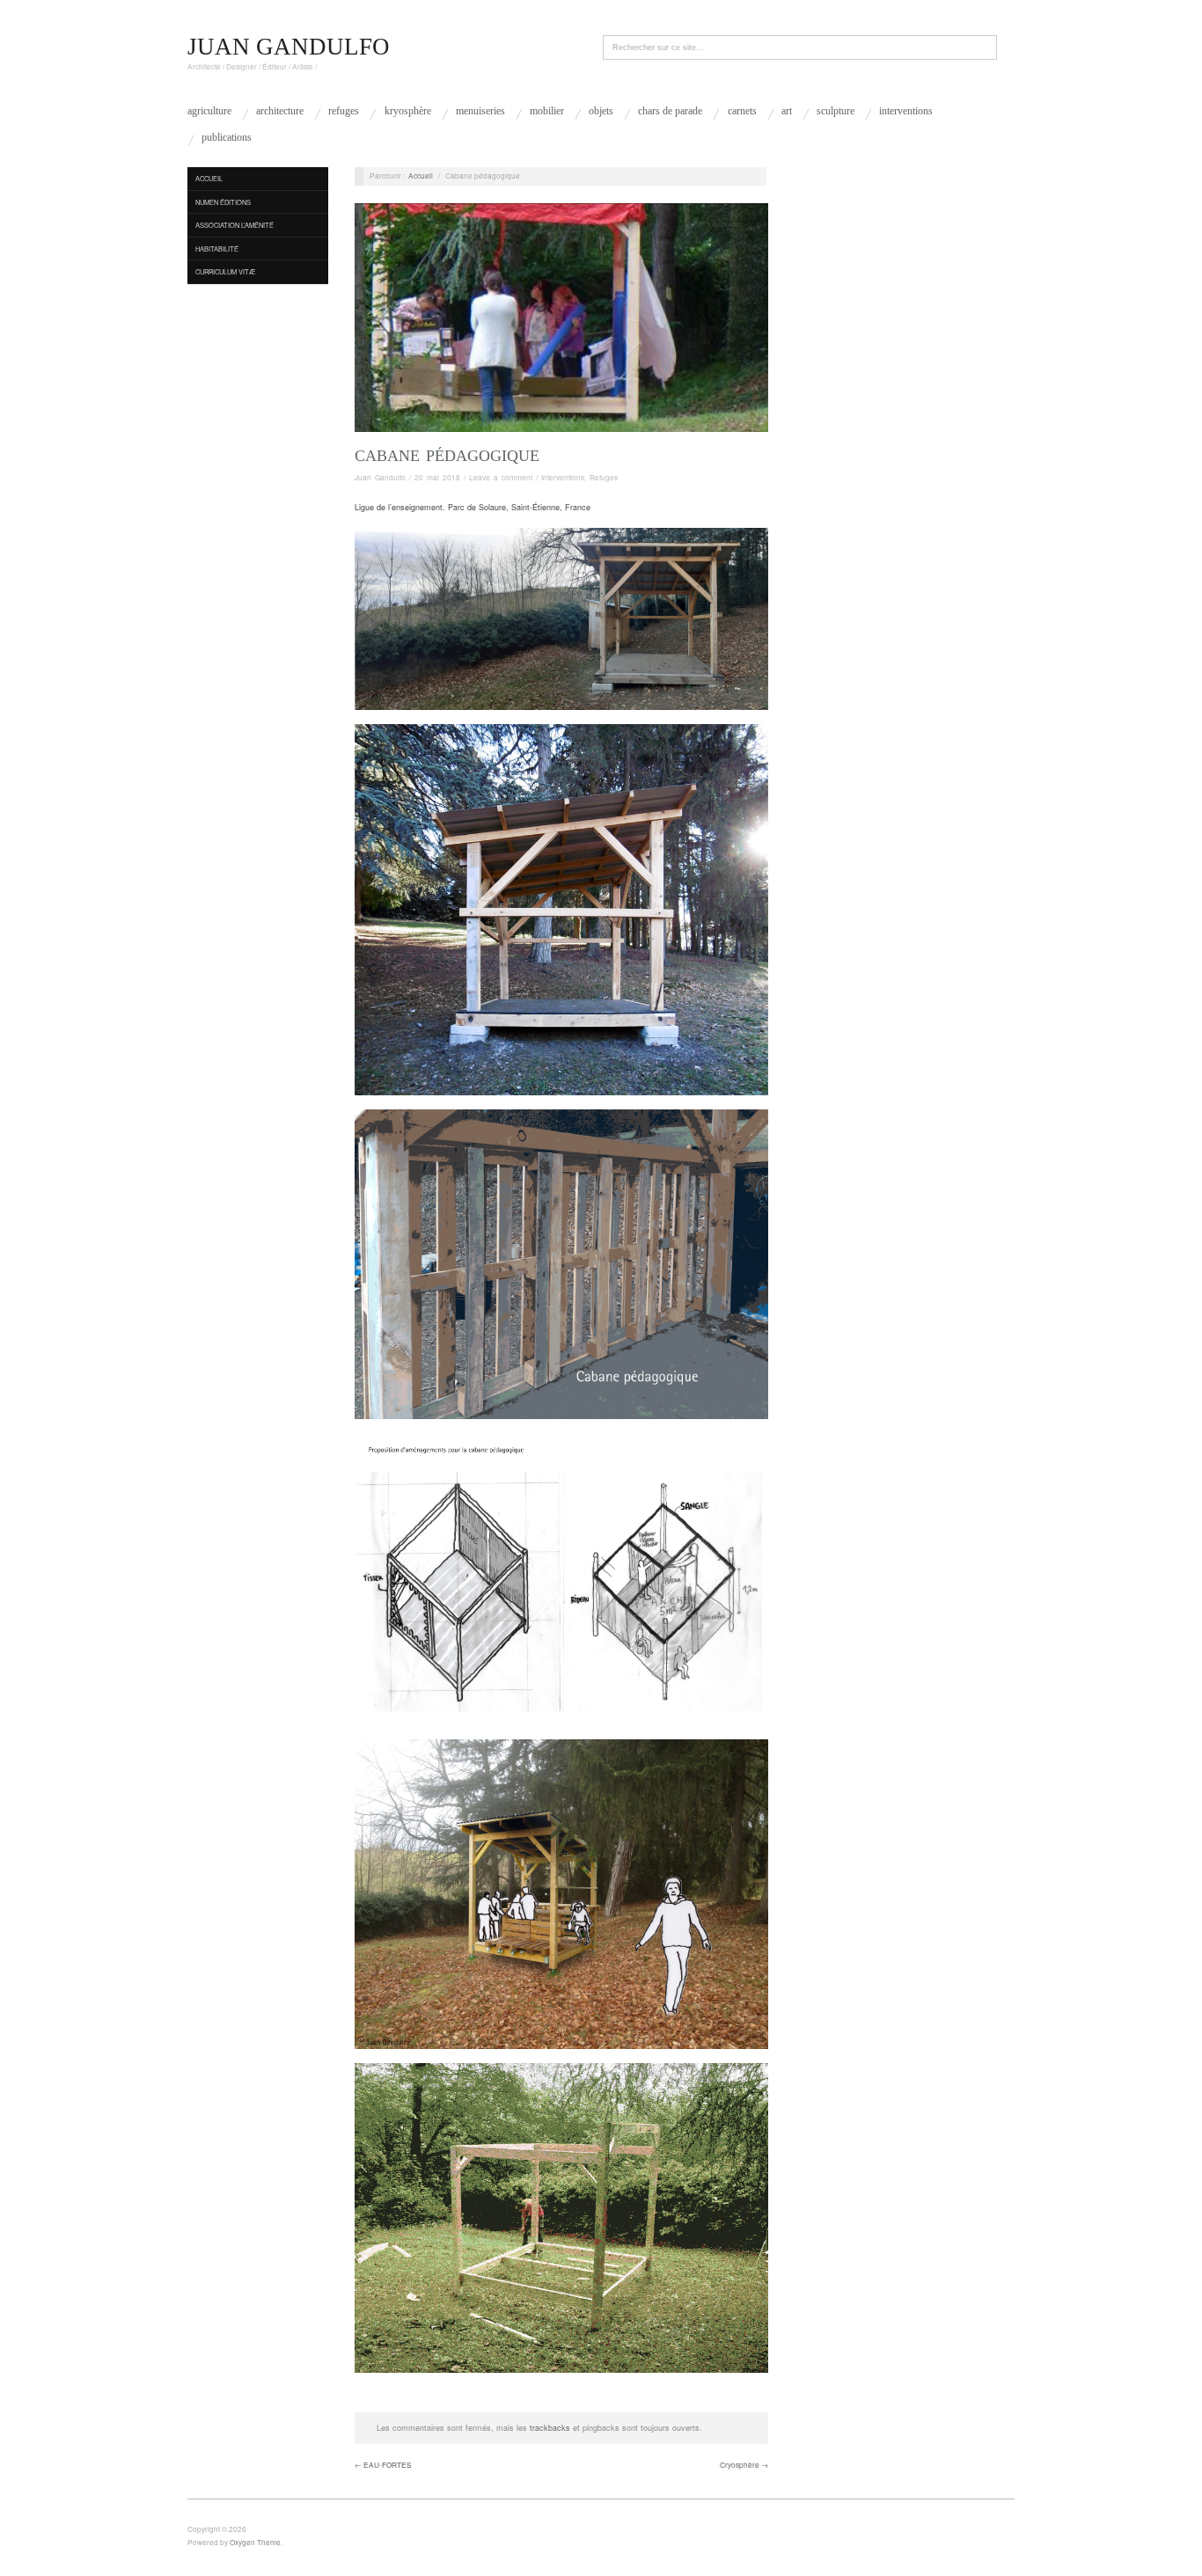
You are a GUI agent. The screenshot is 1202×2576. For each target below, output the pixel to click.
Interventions (906, 111)
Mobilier (547, 111)
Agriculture (209, 111)
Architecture (280, 111)
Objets (601, 111)
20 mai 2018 (437, 477)
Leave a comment (501, 477)
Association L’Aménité (235, 225)
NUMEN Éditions (223, 202)
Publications (227, 137)
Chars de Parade (670, 111)
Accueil (209, 178)
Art (787, 111)
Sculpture (836, 111)
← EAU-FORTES (383, 2465)
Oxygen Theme (255, 2542)
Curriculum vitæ (226, 271)
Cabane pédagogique (447, 456)
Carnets (742, 111)
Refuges (344, 111)
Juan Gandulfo (380, 477)
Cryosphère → (744, 2465)
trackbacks (550, 2428)
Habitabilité (217, 249)
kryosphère (408, 111)
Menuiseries (480, 111)
